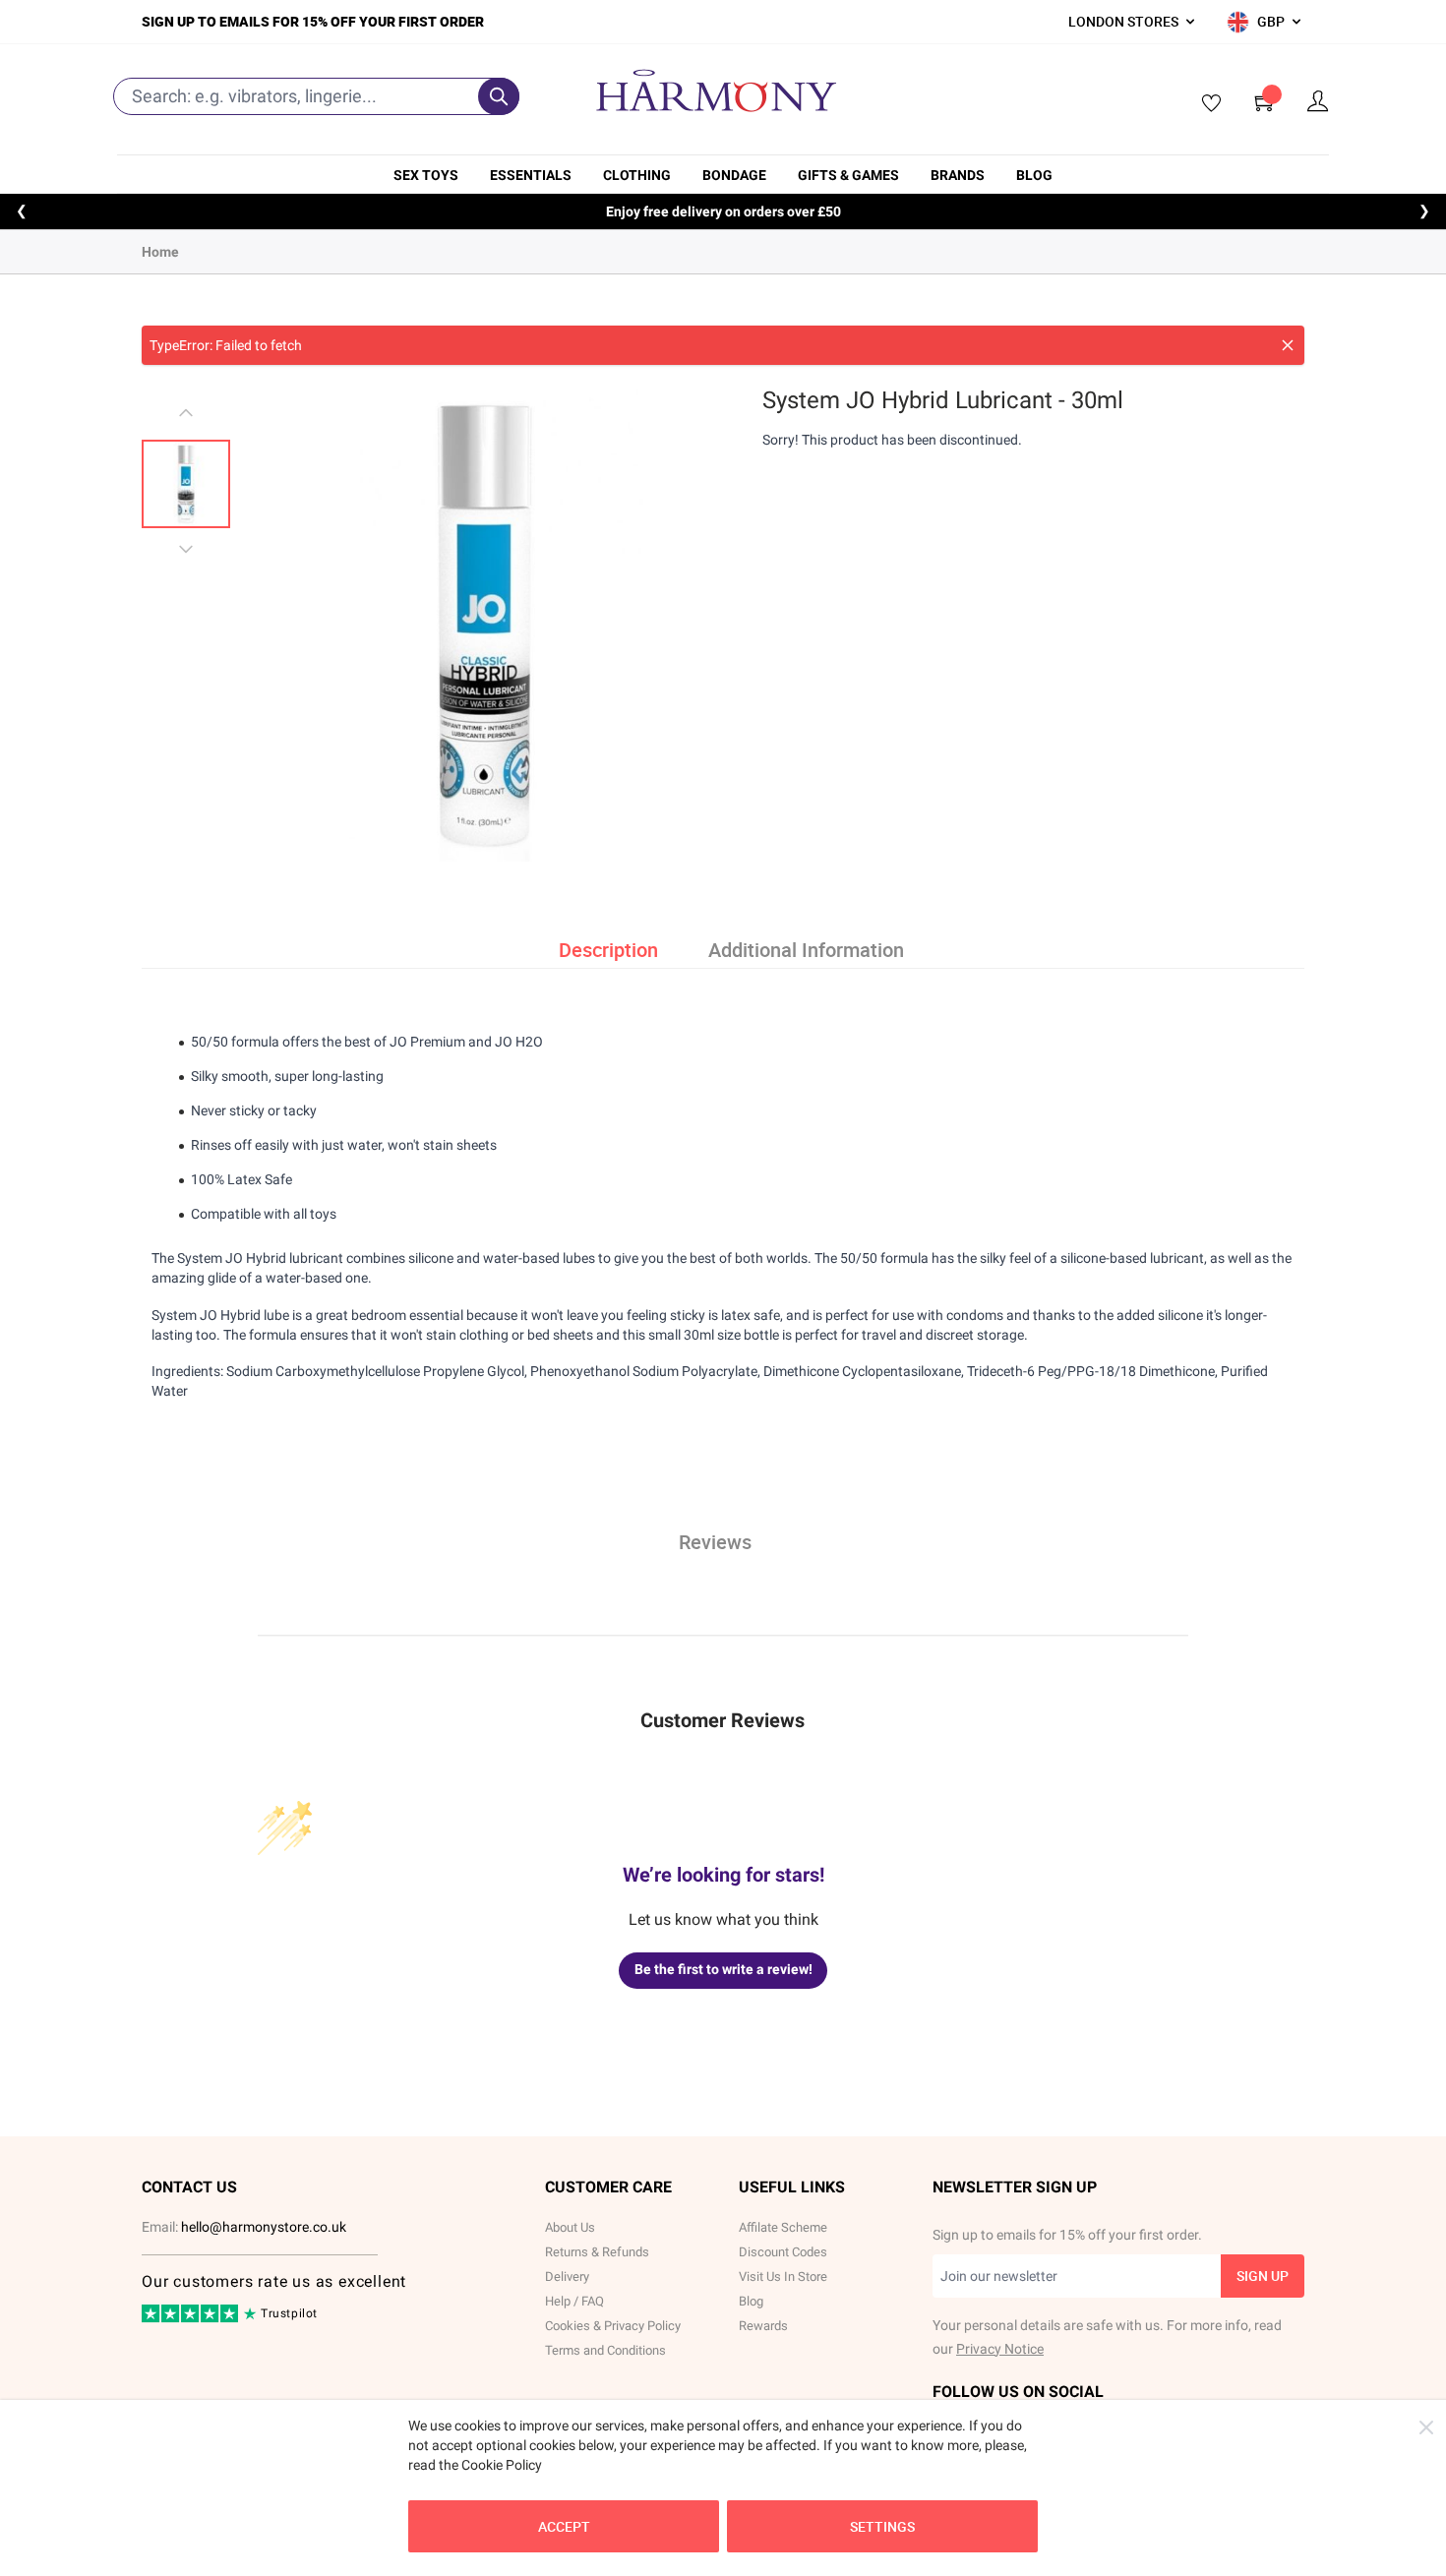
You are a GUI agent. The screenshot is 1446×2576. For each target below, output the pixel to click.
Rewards (763, 2326)
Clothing (637, 175)
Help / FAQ (574, 2301)
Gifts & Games (848, 175)
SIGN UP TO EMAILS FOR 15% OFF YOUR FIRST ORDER (313, 21)
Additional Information (806, 950)
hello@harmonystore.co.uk (264, 2227)
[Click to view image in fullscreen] (484, 623)
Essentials (531, 175)
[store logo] (716, 90)
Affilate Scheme (783, 2227)
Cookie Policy (502, 2465)
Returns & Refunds (597, 2252)
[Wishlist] (1205, 104)
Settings (882, 2526)
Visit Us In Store (783, 2276)
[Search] (499, 96)
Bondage (734, 175)
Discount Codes (783, 2252)
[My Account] (1318, 102)
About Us (570, 2227)
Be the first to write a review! (723, 1969)
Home (160, 252)
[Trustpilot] (191, 2318)
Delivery (567, 2276)
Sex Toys (426, 175)
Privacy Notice (1000, 2349)
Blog (1034, 175)
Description (608, 950)
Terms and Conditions (605, 2350)
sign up (1263, 2276)
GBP (1271, 21)
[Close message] (1288, 345)
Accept (564, 2526)
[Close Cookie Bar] (1426, 2427)
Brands (958, 175)
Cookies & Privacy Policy (613, 2326)
